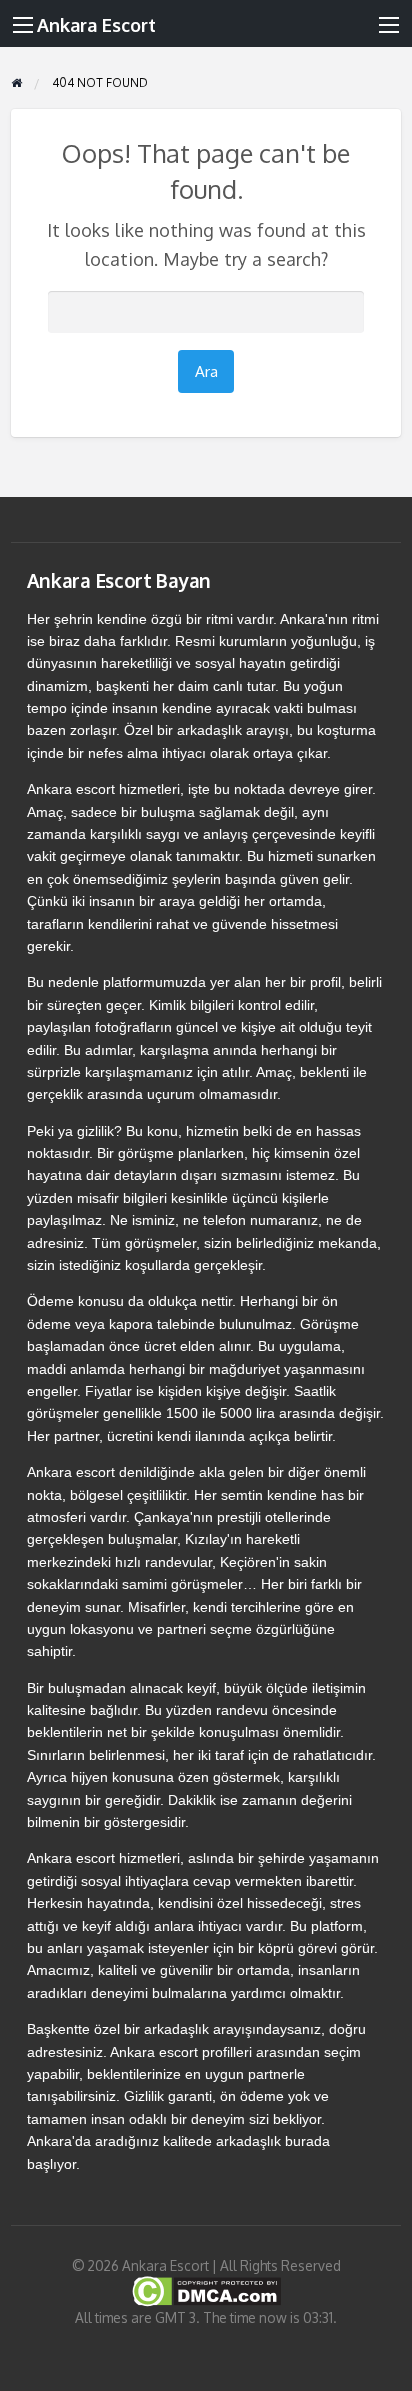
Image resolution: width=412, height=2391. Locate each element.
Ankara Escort (96, 24)
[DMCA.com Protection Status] (206, 2290)
